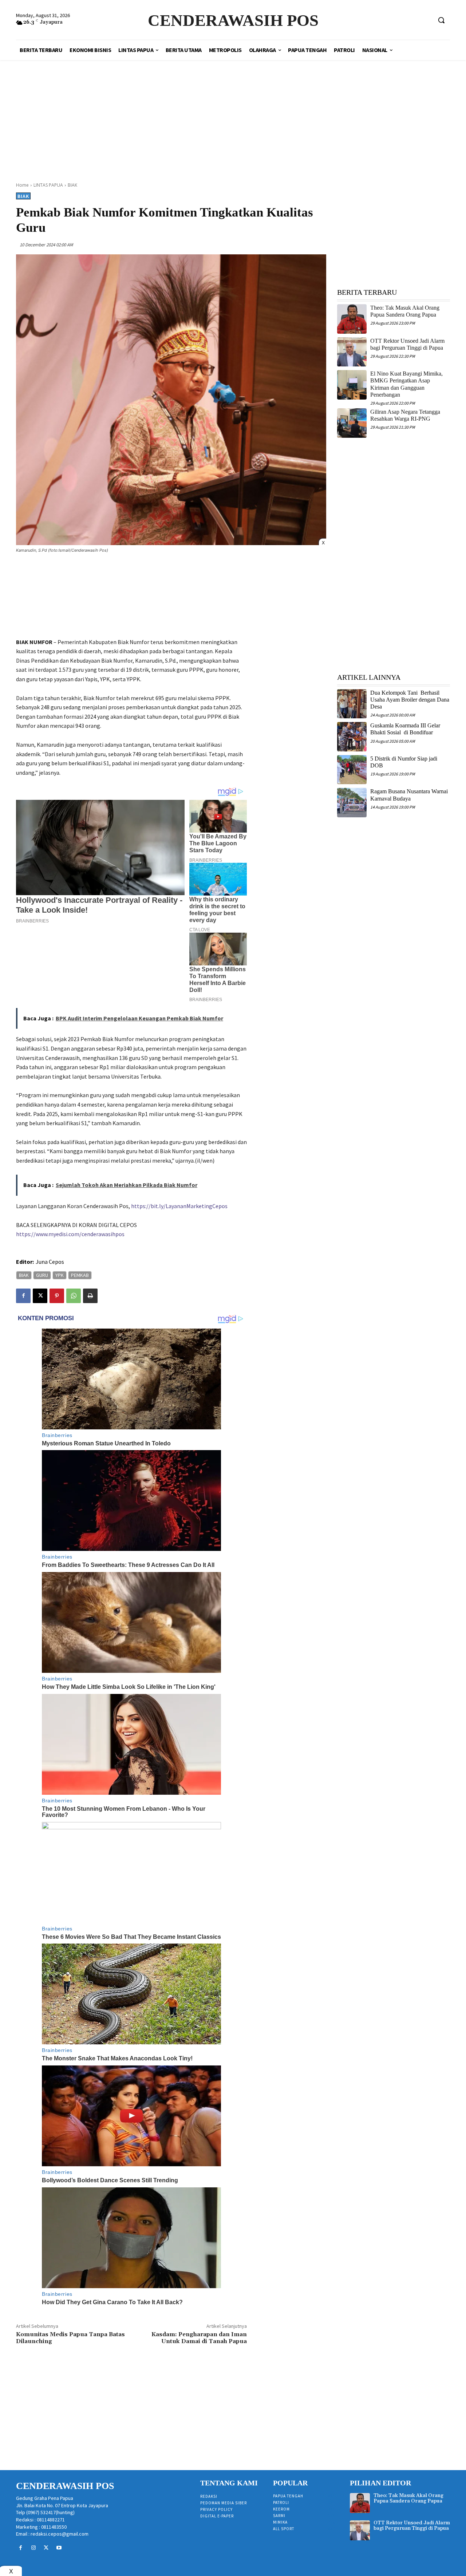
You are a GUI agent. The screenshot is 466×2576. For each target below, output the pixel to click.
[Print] (90, 1296)
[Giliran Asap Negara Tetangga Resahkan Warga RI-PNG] (352, 423)
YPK (60, 1275)
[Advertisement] (233, 113)
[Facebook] (23, 1296)
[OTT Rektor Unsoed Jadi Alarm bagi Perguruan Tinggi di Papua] (352, 352)
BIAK (72, 185)
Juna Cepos (50, 1262)
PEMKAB (80, 1275)
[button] (441, 20)
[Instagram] (33, 2548)
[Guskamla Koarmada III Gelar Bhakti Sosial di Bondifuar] (352, 737)
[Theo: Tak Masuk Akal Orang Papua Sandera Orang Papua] (352, 319)
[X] (40, 1296)
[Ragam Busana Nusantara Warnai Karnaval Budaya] (352, 803)
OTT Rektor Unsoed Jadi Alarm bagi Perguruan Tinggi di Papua (412, 2526)
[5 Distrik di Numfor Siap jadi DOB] (352, 770)
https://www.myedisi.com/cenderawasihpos (70, 1234)
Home (22, 185)
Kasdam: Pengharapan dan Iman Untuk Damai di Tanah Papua (199, 2338)
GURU (42, 1275)
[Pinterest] (57, 1296)
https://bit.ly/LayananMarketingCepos (179, 1206)
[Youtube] (59, 2548)
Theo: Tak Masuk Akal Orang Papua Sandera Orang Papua (405, 311)
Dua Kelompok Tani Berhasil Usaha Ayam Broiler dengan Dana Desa (410, 700)
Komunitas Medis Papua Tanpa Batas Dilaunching (70, 2338)
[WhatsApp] (74, 1296)
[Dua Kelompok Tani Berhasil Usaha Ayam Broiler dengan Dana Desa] (352, 704)
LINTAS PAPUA (48, 185)
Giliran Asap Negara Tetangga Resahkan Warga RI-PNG (405, 415)
